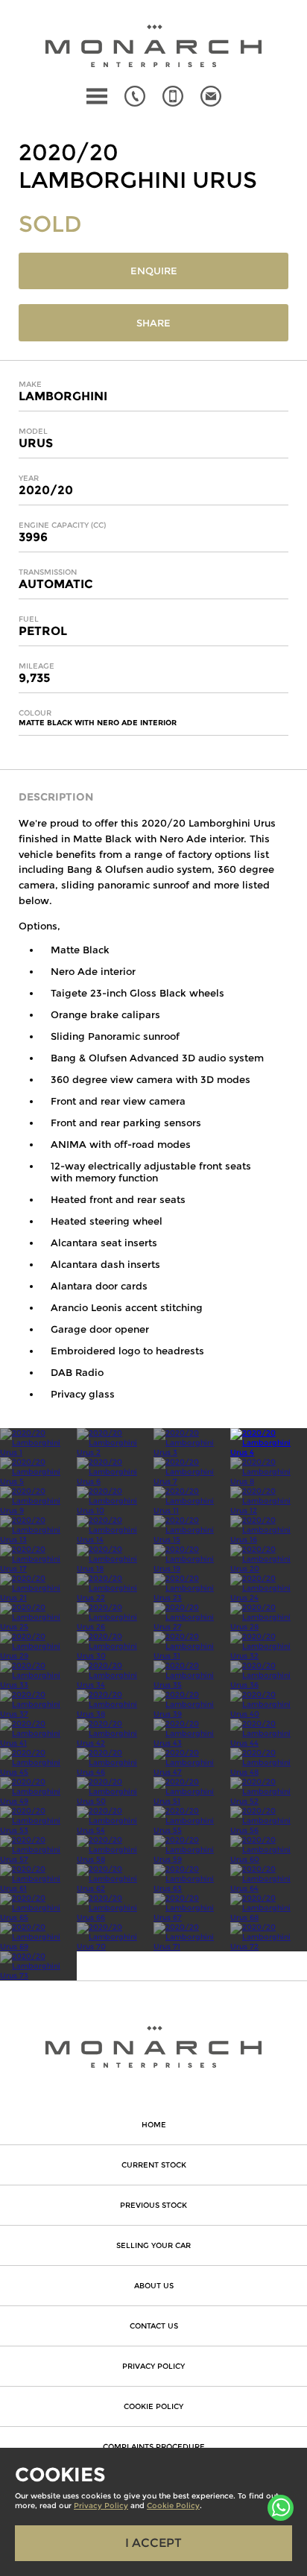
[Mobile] (173, 96)
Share (153, 323)
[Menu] (97, 96)
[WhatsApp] (281, 2508)
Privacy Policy (153, 2366)
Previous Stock (153, 2205)
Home (154, 2125)
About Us (154, 2286)
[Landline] (135, 96)
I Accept (153, 2543)
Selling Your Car (153, 2245)
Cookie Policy (153, 2406)
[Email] (211, 96)
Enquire (154, 271)
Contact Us (154, 2326)
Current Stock (154, 2165)
